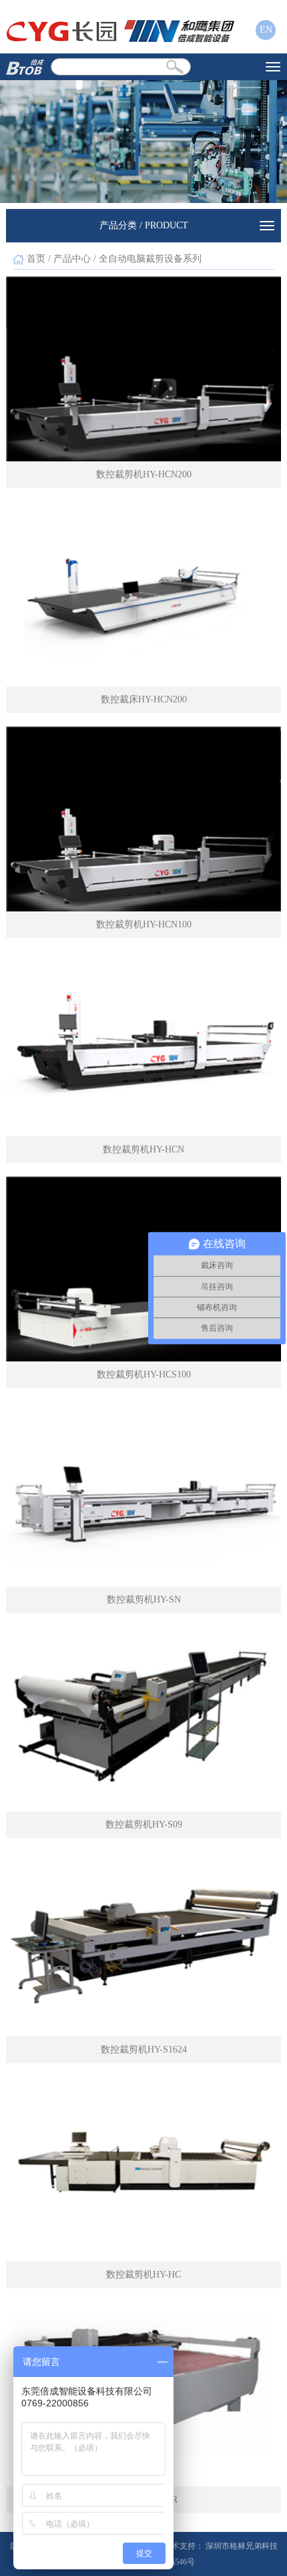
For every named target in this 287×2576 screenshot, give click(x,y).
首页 (36, 259)
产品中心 (72, 259)
